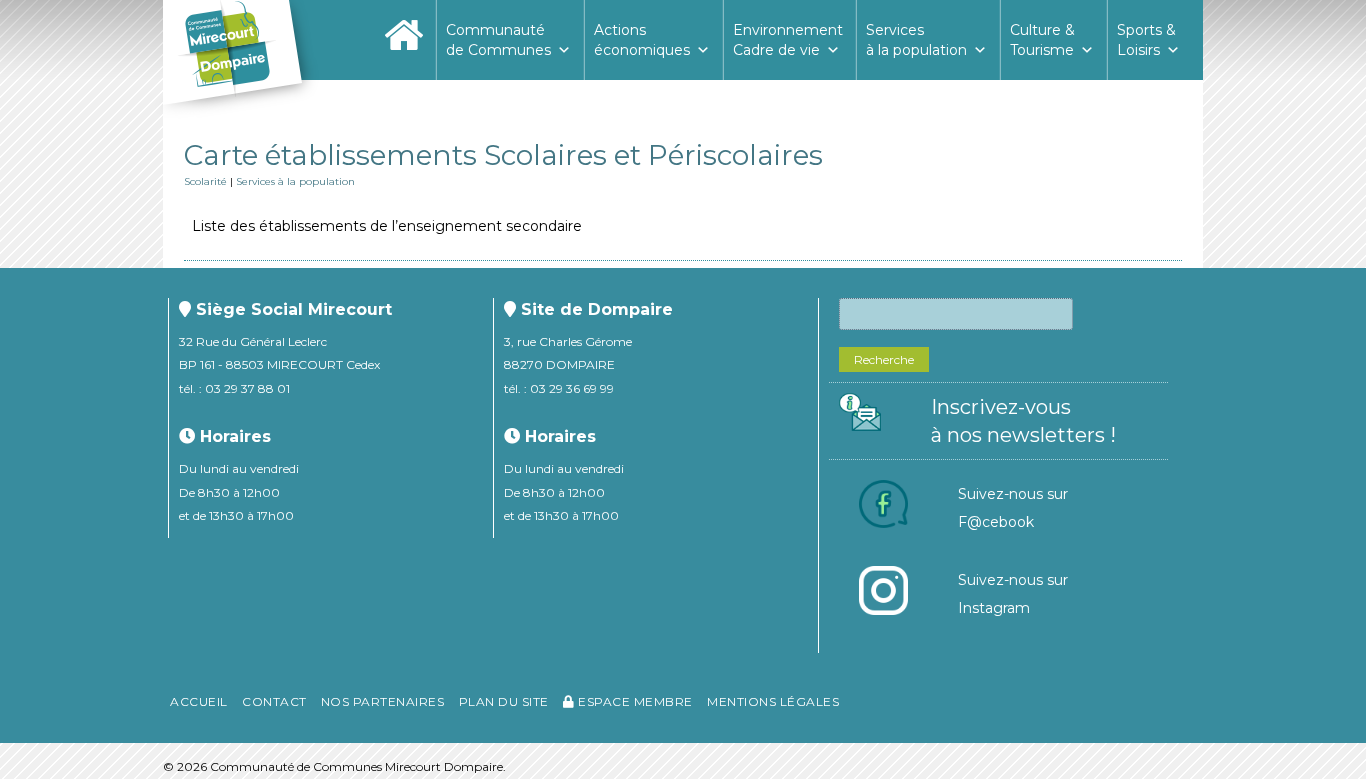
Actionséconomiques (642, 40)
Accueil (199, 701)
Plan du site (504, 701)
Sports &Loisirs (1146, 40)
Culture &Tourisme (1042, 40)
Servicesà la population (916, 40)
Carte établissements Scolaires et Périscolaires (503, 155)
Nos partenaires (383, 701)
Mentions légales (773, 701)
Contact (274, 701)
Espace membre (634, 701)
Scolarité (205, 181)
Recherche (884, 359)
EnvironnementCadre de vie (788, 40)
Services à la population (295, 181)
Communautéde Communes (498, 40)
